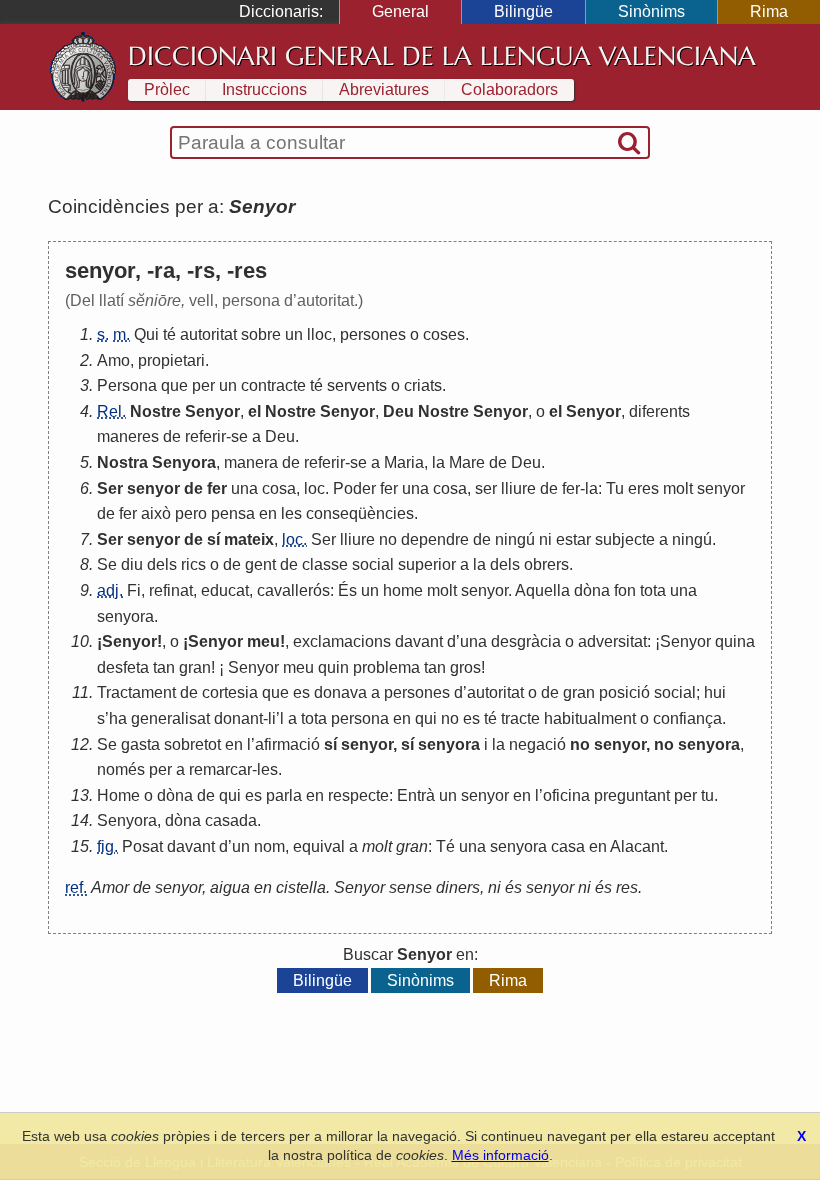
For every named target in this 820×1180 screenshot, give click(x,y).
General (400, 11)
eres (643, 488)
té (169, 334)
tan (164, 667)
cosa (279, 488)
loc (314, 488)
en (268, 513)
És (347, 590)
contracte (273, 385)
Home (118, 795)
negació (537, 744)
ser (486, 488)
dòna (592, 590)
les (291, 513)
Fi (134, 590)
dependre (435, 539)
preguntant (632, 795)
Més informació (500, 1155)
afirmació (287, 744)
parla (284, 795)
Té (445, 846)
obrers (546, 564)
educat (225, 590)
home (403, 590)
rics (193, 564)
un (294, 334)
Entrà (416, 795)
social (373, 564)
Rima (769, 11)
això (156, 513)
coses (444, 334)
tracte (520, 718)
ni (545, 539)
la (438, 462)
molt (678, 488)
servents (357, 385)
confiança (687, 718)
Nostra (122, 462)
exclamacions (342, 641)
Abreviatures (384, 89)
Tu (615, 488)
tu (707, 795)
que (174, 385)
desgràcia (526, 641)
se (239, 436)
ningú (515, 539)
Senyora (184, 462)
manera (251, 462)
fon (625, 590)
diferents (659, 411)
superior (427, 564)
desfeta (123, 667)
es (301, 692)
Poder (354, 488)
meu (263, 641)
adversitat (612, 641)
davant (419, 641)
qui (426, 718)
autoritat (208, 334)
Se (107, 564)
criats (423, 385)
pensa (233, 513)
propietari (171, 360)
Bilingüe (523, 11)
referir (205, 436)
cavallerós (293, 590)
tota (653, 590)
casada (231, 820)
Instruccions (264, 89)
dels (162, 564)
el (254, 411)
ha (118, 718)
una (244, 488)
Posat (142, 846)
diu (132, 564)
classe (325, 564)
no (388, 539)
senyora (125, 616)
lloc (319, 334)
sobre (261, 334)
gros (465, 667)
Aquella (542, 590)
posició (624, 692)
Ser (110, 488)
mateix (249, 539)
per (203, 385)
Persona (127, 385)
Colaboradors (509, 89)
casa (568, 846)
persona (360, 718)
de (172, 436)
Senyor (212, 411)
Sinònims (651, 11)
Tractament (136, 692)
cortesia (230, 692)
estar (573, 539)
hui (715, 692)
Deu (398, 411)
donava (340, 692)
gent (260, 564)
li (272, 718)
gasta (140, 744)
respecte (358, 795)
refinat (171, 590)
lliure (518, 488)
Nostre (155, 411)
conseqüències (360, 513)
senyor (153, 488)
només (121, 769)
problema (386, 667)
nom (269, 846)
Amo (113, 360)
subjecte (625, 539)
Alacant (637, 846)
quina (735, 641)
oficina (566, 795)
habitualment (590, 718)
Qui (146, 334)
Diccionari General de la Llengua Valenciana (442, 56)
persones (373, 334)
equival (319, 846)
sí (213, 539)
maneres (128, 436)
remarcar (220, 769)
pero (191, 513)
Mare (467, 462)
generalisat (170, 718)
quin (333, 667)
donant (238, 718)
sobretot (192, 744)
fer (217, 488)
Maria (404, 462)
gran (195, 667)
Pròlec (167, 89)
